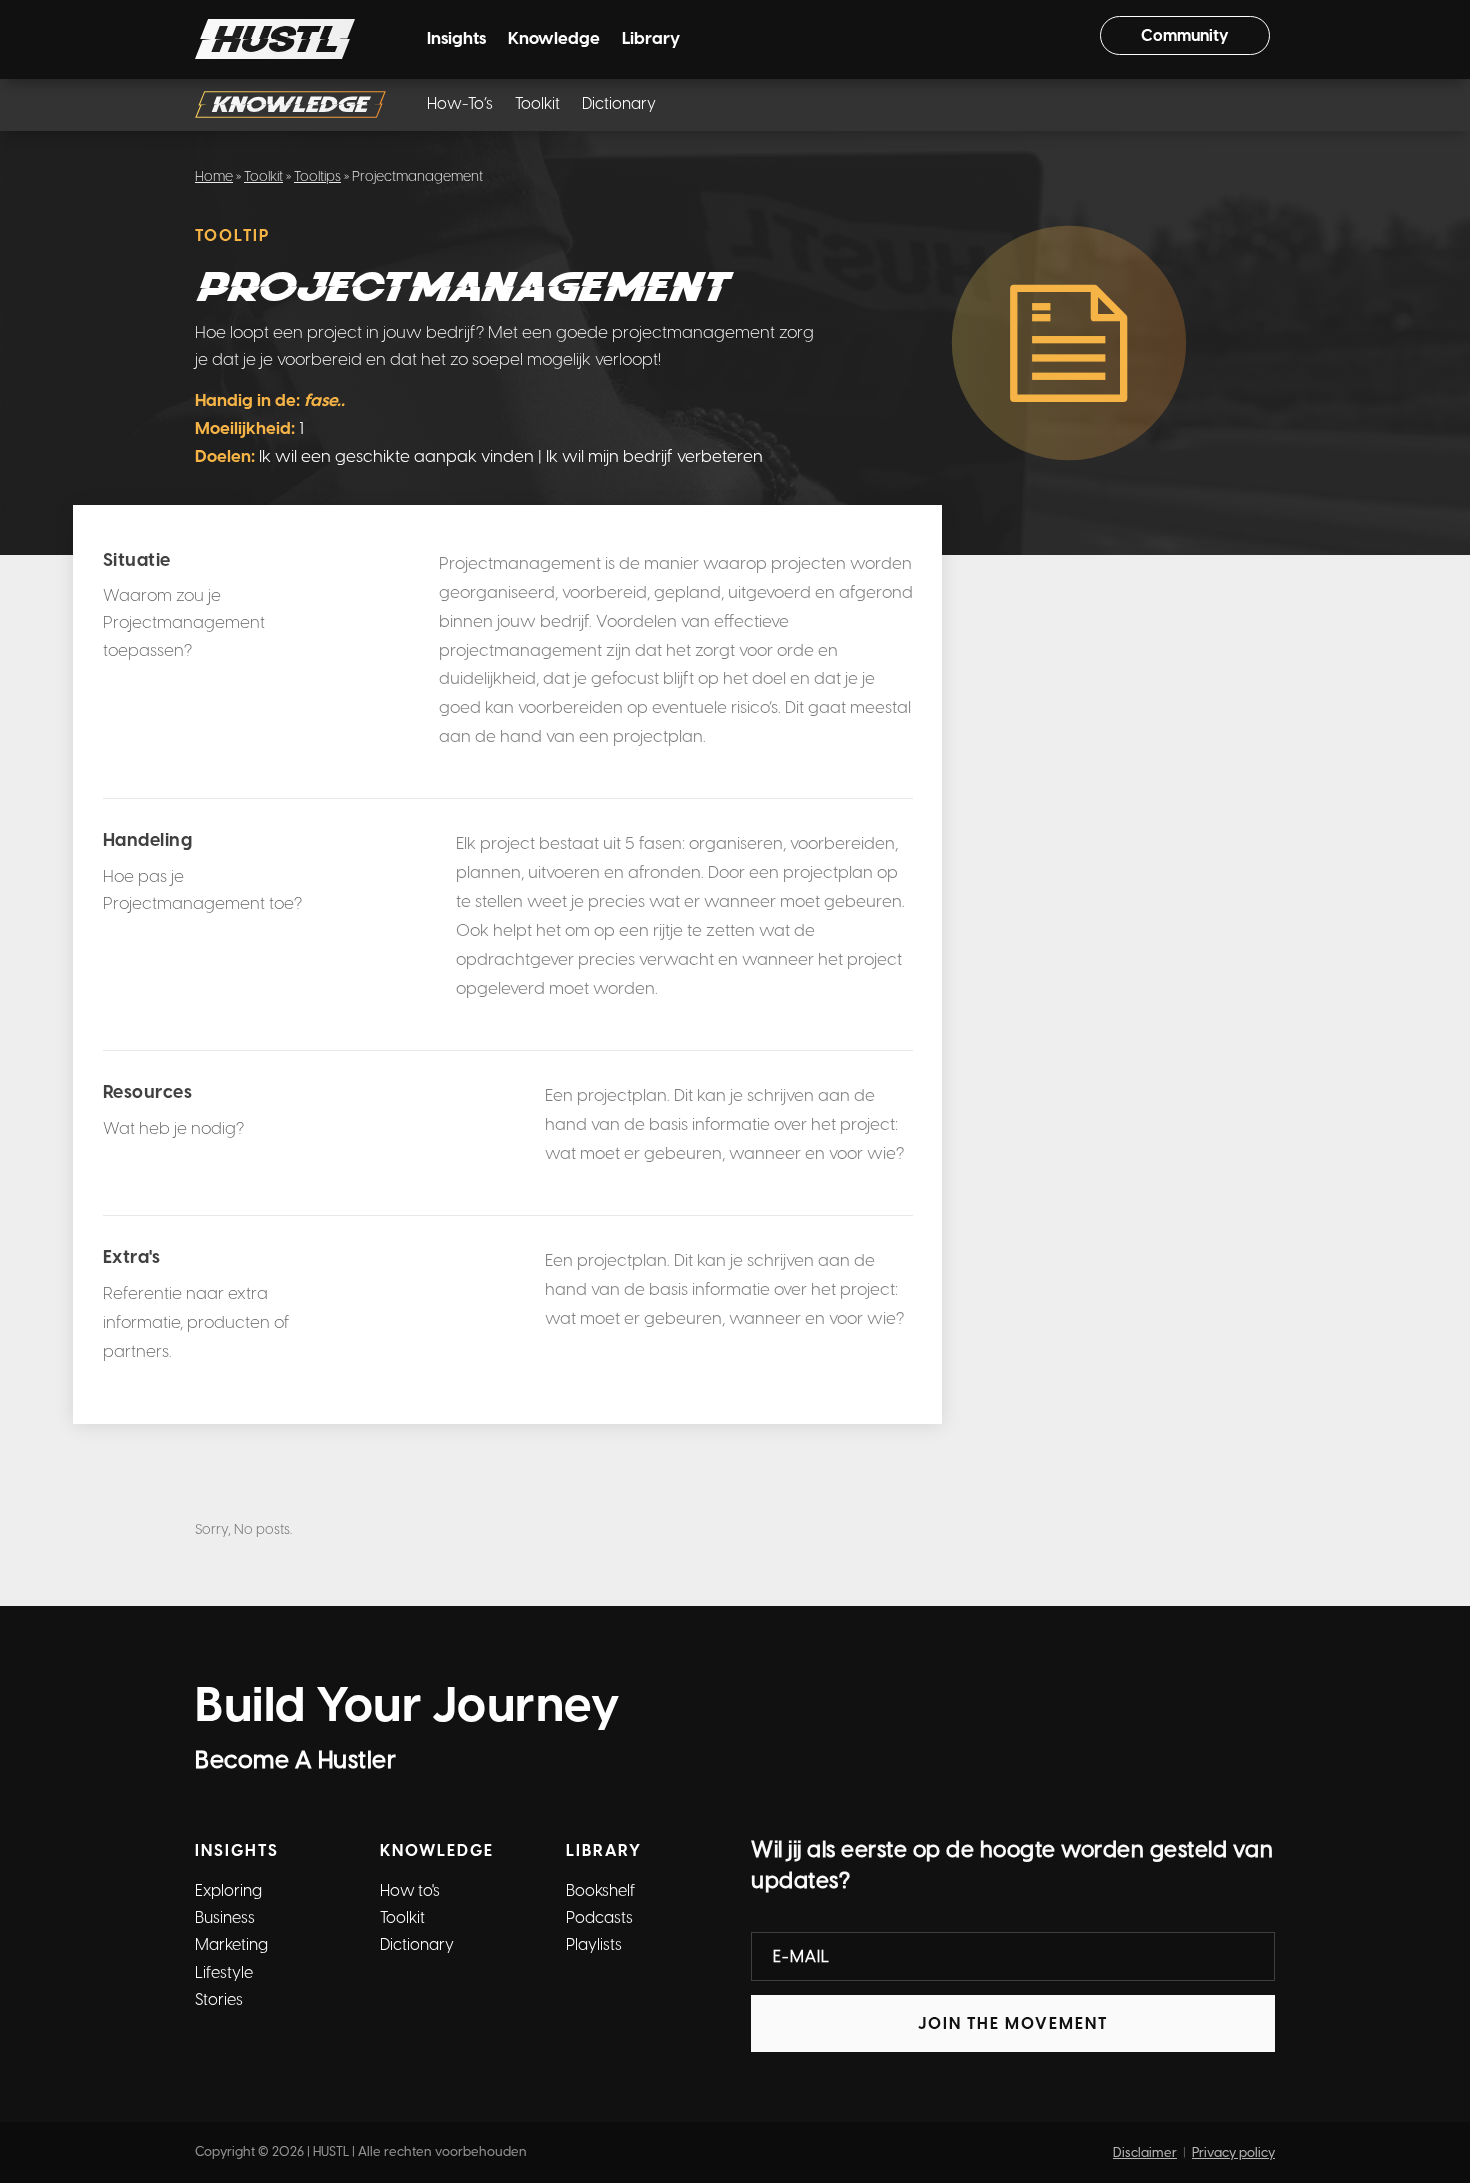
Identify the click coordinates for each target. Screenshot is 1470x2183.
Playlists (594, 1944)
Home (214, 176)
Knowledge (554, 39)
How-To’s (460, 105)
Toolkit (537, 105)
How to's (410, 1890)
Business (225, 1917)
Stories (219, 1999)
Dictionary (619, 105)
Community (1185, 35)
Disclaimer (1145, 2152)
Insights (456, 39)
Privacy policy (1233, 2152)
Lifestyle (224, 1972)
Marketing (231, 1944)
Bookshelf (600, 1890)
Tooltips (317, 176)
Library (651, 39)
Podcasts (599, 1917)
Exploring (228, 1890)
